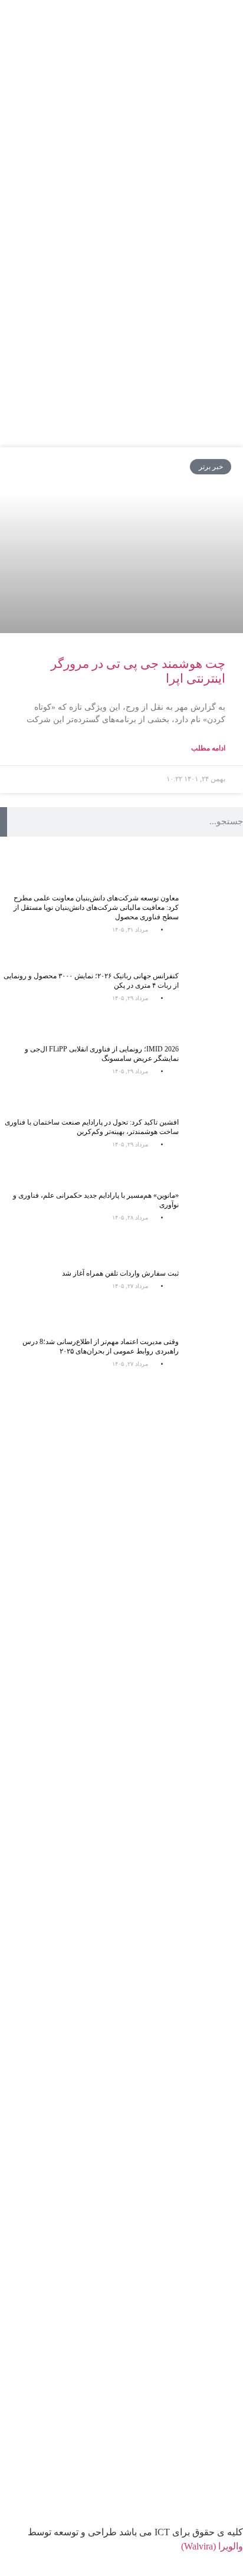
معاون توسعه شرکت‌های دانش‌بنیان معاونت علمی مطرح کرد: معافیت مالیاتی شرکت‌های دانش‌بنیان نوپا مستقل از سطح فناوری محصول (96, 907)
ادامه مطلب (208, 748)
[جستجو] (4, 822)
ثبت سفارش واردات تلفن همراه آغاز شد (120, 1273)
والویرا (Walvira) (212, 2546)
